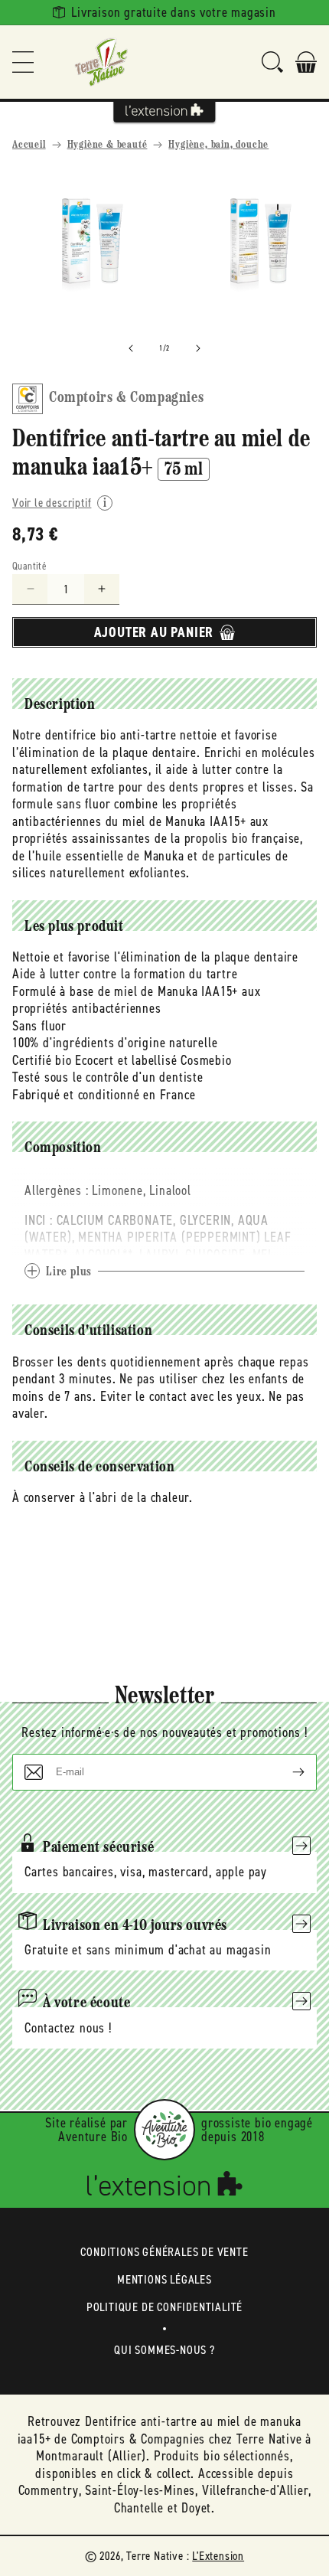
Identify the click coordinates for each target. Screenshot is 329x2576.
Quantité (29, 566)
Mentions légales (164, 2279)
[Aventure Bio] (164, 2130)
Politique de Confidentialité (164, 2307)
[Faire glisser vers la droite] (198, 348)
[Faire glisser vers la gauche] (131, 348)
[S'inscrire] (286, 1772)
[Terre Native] (101, 62)
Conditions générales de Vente (164, 2252)
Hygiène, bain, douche (218, 145)
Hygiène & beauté (107, 145)
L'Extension (218, 2556)
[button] (23, 62)
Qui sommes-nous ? (164, 2350)
